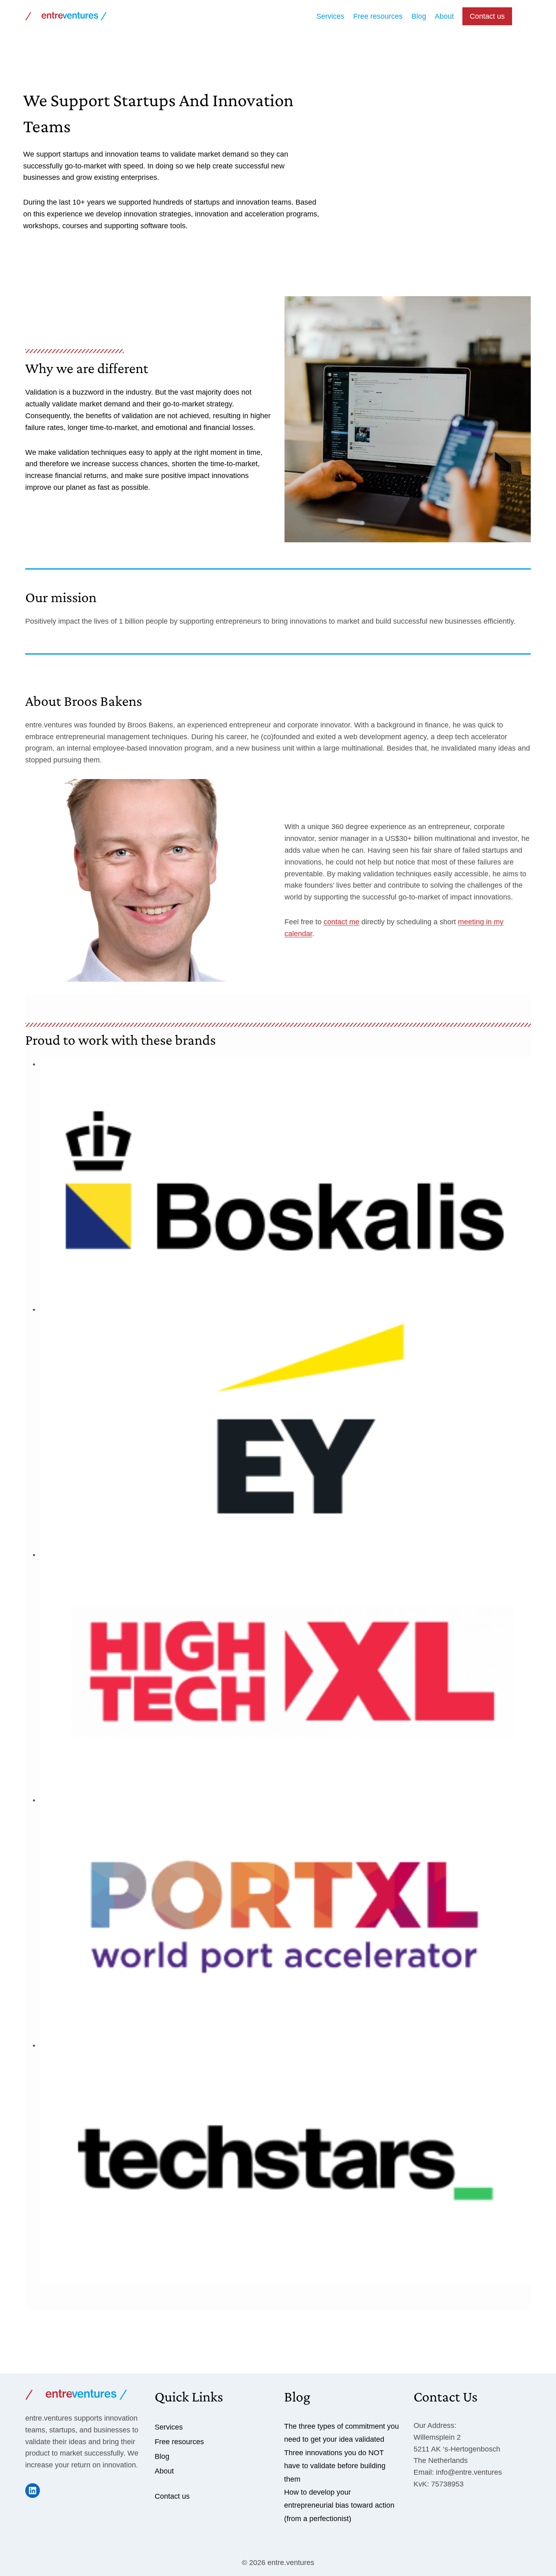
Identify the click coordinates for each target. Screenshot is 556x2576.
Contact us (487, 16)
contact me (341, 922)
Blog (419, 16)
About (444, 16)
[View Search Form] (523, 16)
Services (330, 16)
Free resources (378, 16)
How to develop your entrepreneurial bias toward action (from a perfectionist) (339, 2505)
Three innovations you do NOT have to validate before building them (335, 2466)
